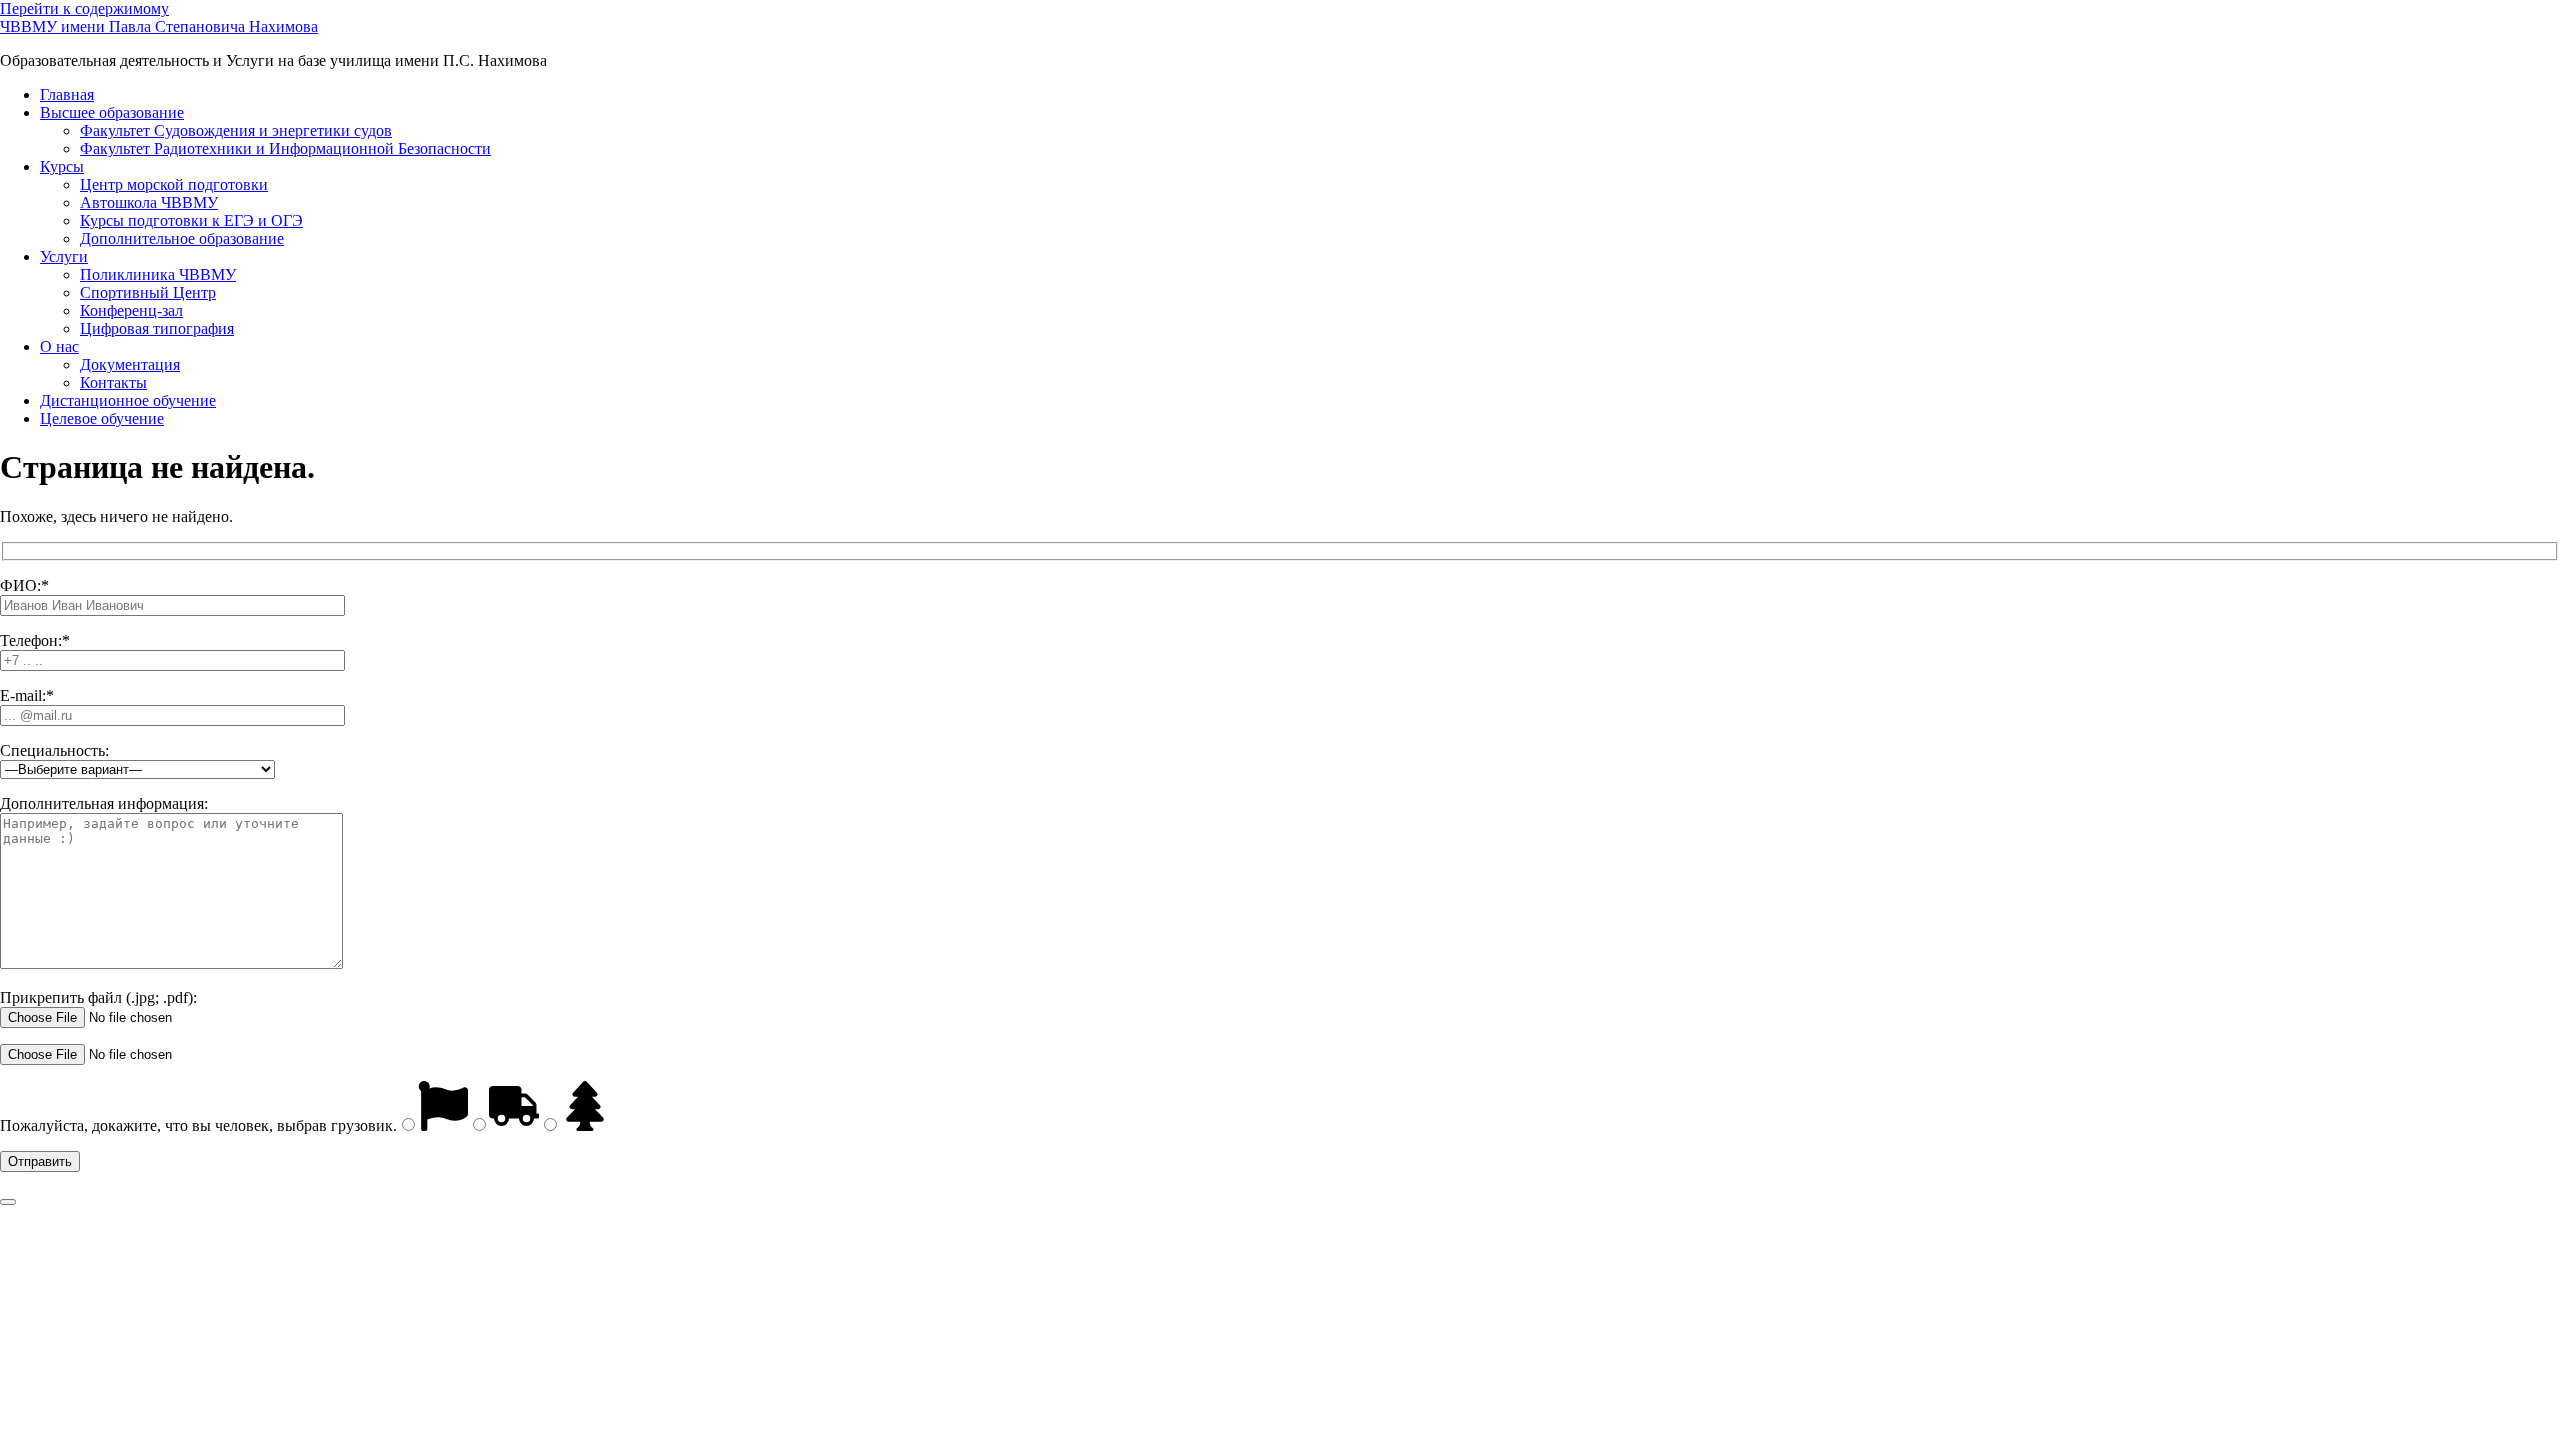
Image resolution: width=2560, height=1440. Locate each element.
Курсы (62, 166)
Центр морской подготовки (174, 184)
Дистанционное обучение (128, 400)
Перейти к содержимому (84, 8)
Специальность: (54, 750)
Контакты (113, 382)
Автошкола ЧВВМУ (149, 202)
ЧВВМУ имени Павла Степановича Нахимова (159, 26)
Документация (130, 364)
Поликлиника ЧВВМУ (158, 274)
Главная (67, 94)
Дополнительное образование (182, 238)
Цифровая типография (157, 328)
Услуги (64, 256)
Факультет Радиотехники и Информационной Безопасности (285, 148)
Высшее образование (112, 112)
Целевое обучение (102, 418)
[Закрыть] (8, 1202)
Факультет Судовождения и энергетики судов (236, 130)
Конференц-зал (131, 310)
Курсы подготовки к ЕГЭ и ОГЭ (191, 220)
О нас (59, 346)
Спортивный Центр (148, 292)
